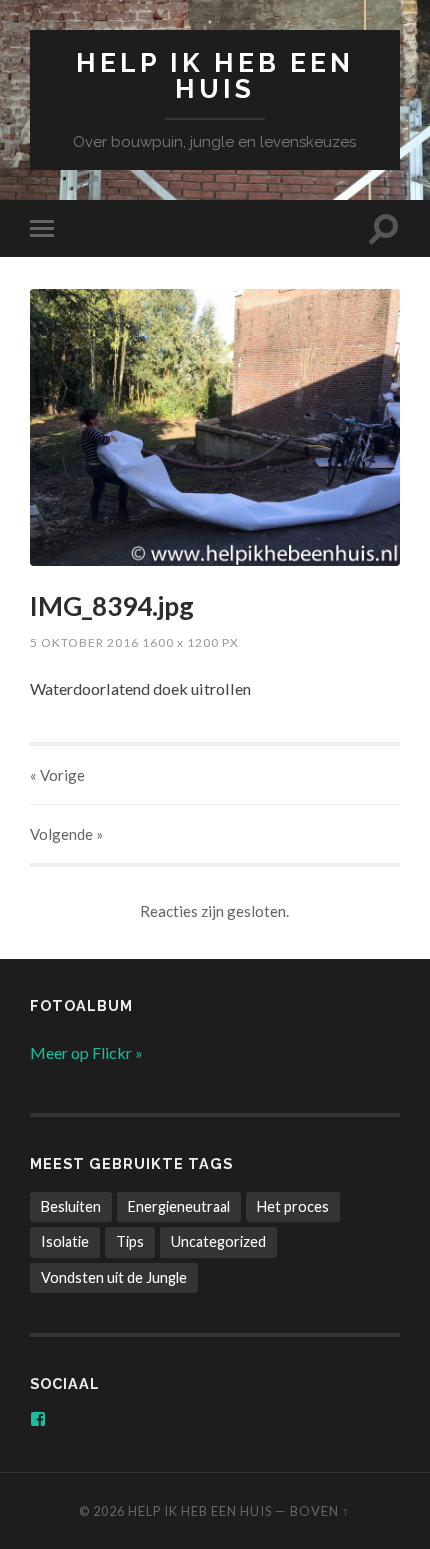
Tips (130, 1241)
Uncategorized (218, 1241)
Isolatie (65, 1241)
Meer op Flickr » (86, 1052)
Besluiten (71, 1206)
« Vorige (57, 775)
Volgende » (66, 834)
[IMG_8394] (215, 427)
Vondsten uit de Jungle (114, 1277)
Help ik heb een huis (215, 75)
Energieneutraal (179, 1206)
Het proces (293, 1206)
